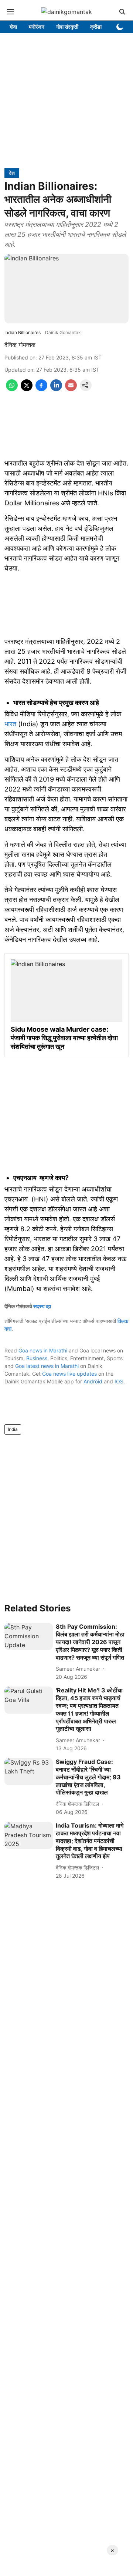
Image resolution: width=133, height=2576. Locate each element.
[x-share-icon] (27, 389)
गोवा (13, 27)
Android (93, 1381)
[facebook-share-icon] (41, 389)
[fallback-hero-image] (29, 1636)
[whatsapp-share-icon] (12, 389)
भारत (11, 724)
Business (37, 1358)
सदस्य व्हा (42, 1306)
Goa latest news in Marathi (47, 1366)
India (13, 1429)
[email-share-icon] (71, 389)
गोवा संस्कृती (67, 27)
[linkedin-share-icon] (56, 389)
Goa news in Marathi (43, 1350)
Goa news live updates (69, 1374)
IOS (119, 1381)
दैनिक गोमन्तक (20, 345)
